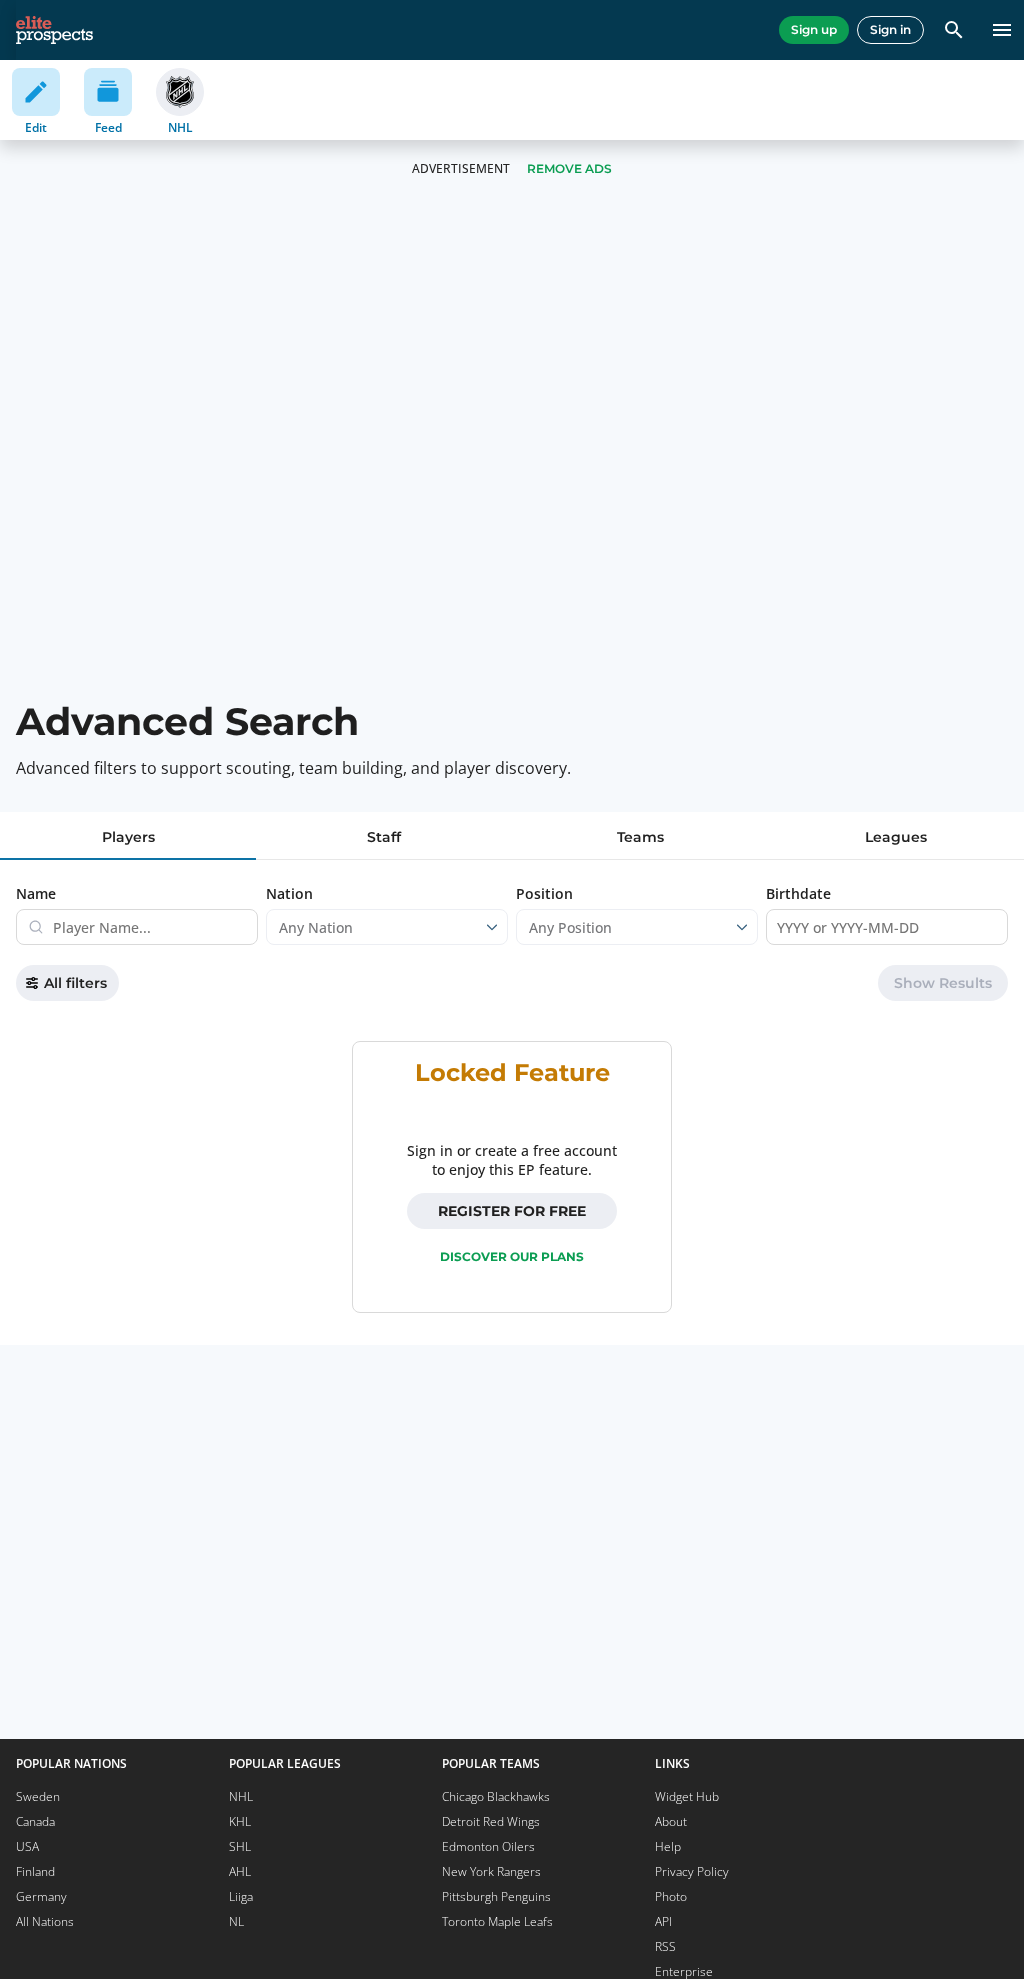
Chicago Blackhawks (496, 1796)
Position (544, 893)
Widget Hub (687, 1796)
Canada (35, 1821)
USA (27, 1846)
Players (128, 837)
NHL (241, 1796)
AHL (240, 1871)
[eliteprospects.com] (54, 30)
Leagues (896, 837)
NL (236, 1921)
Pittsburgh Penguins (496, 1896)
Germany (41, 1896)
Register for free (512, 1211)
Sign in (890, 29)
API (663, 1921)
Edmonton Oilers (488, 1846)
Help (668, 1846)
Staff (384, 837)
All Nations (45, 1921)
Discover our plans (512, 1256)
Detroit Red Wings (491, 1821)
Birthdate (798, 893)
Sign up (814, 29)
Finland (35, 1871)
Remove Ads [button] (569, 168)
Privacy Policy (692, 1871)
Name (36, 893)
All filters (75, 983)
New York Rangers (491, 1871)
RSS (665, 1946)
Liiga (241, 1896)
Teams (640, 837)
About (671, 1821)
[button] (943, 983)
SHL (240, 1846)
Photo (671, 1896)
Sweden (38, 1796)
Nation (289, 893)
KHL (240, 1821)
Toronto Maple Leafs (497, 1921)
